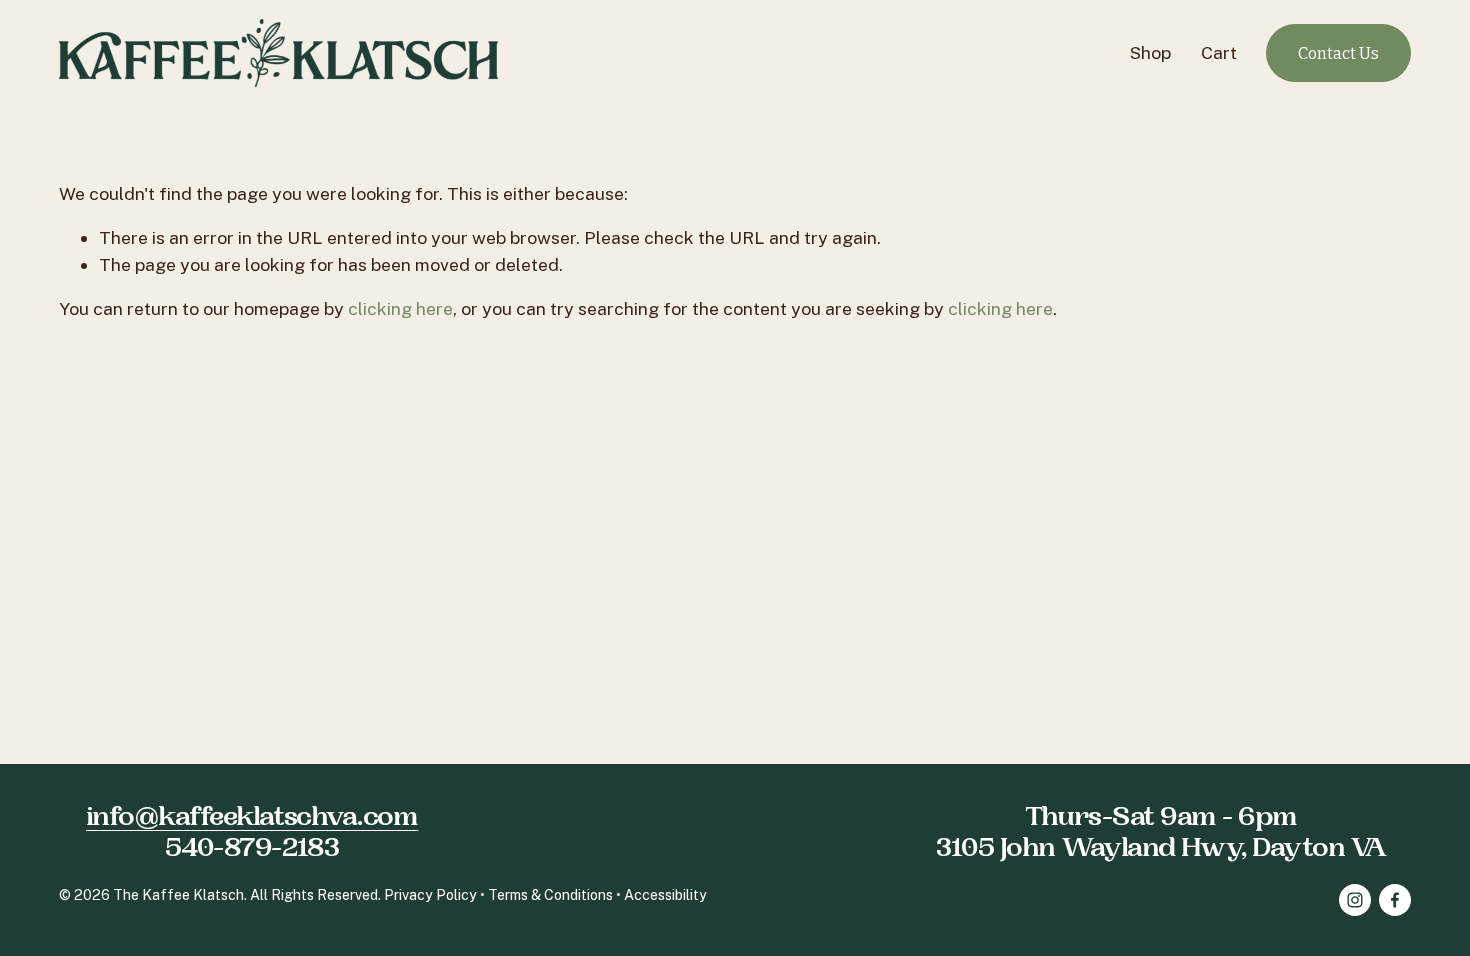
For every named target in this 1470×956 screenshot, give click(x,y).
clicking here (400, 308)
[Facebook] (1395, 900)
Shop (1150, 52)
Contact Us (1338, 53)
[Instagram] (1355, 900)
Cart (1219, 52)
